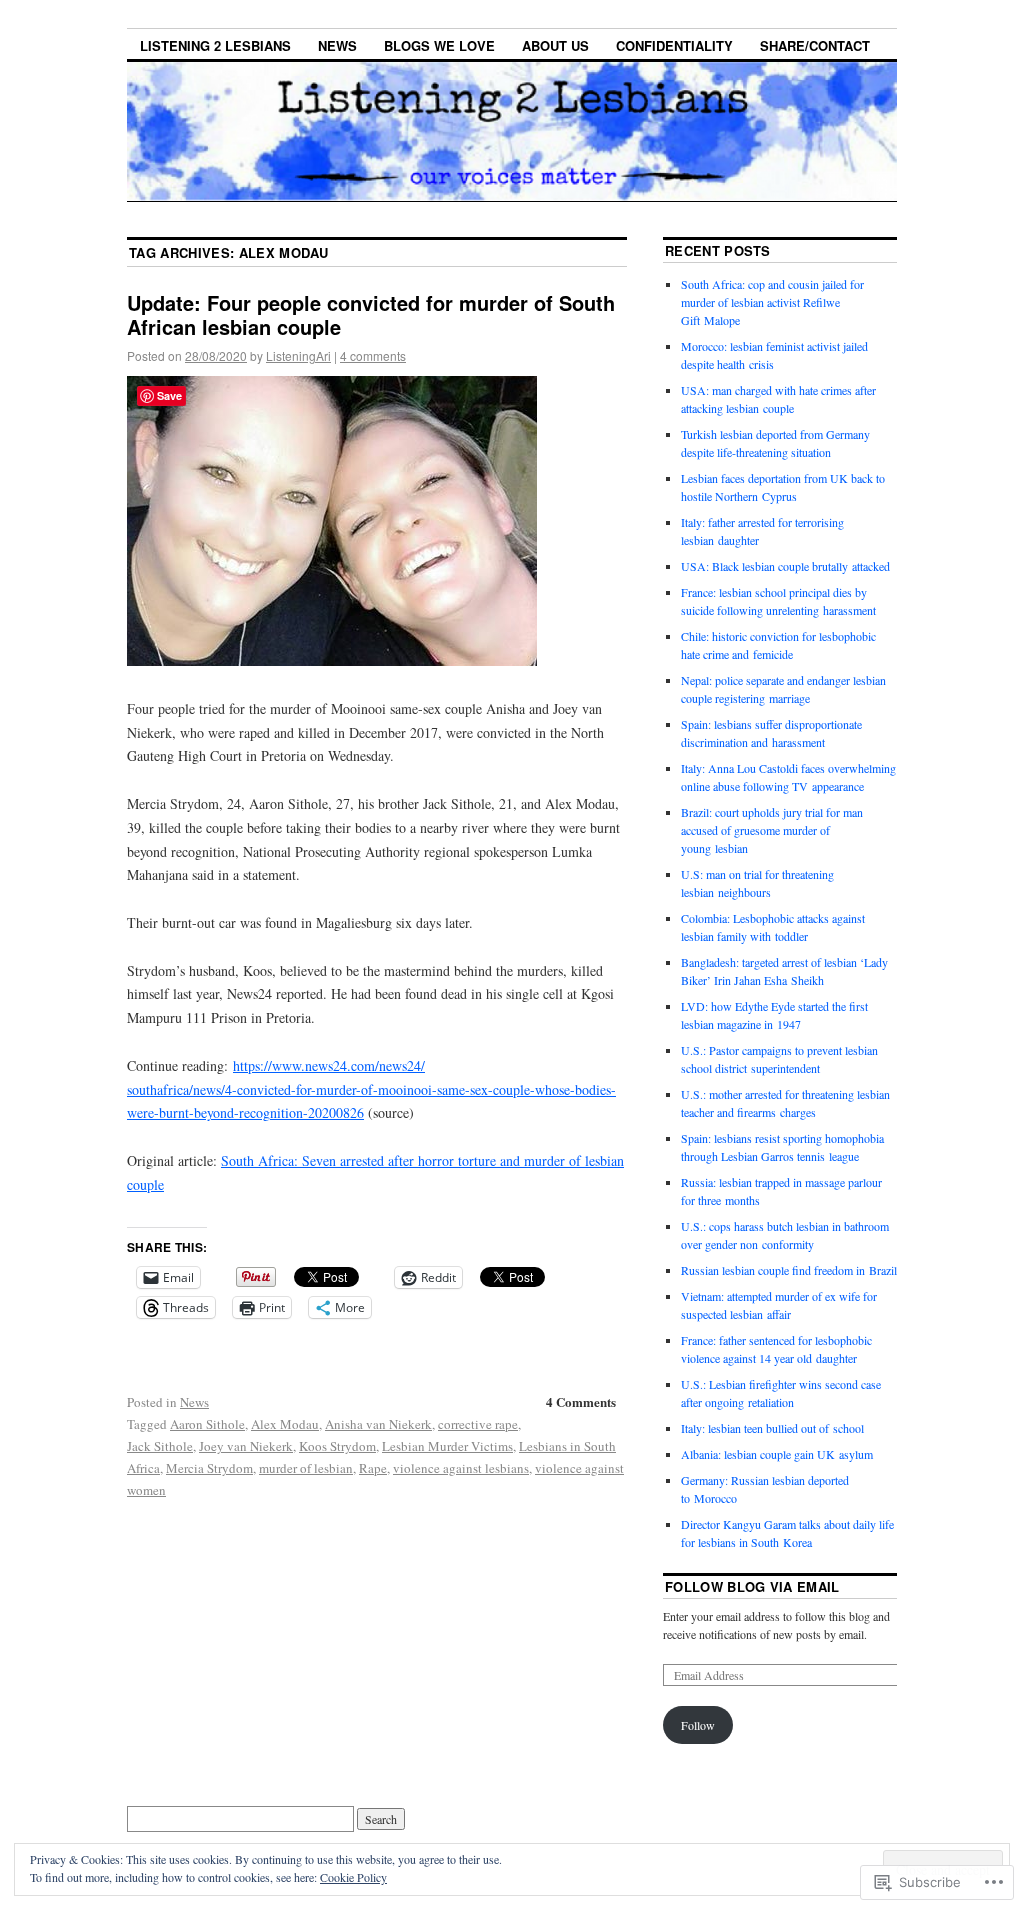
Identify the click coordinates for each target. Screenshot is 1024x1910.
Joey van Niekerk (246, 1446)
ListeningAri (298, 355)
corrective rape (478, 1424)
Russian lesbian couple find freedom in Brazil (789, 1270)
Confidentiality (674, 45)
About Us (555, 45)
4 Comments (581, 1401)
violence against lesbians (461, 1468)
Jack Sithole (160, 1446)
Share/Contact (815, 45)
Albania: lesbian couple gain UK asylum (777, 1454)
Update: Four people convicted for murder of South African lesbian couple (371, 314)
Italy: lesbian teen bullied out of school (772, 1428)
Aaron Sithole (207, 1424)
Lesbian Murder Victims (447, 1446)
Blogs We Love (439, 45)
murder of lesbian (306, 1468)
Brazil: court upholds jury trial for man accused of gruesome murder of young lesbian (772, 830)
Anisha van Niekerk (378, 1424)
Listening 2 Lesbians (215, 45)
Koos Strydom (337, 1446)
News (337, 45)
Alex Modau (285, 1424)
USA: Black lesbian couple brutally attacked (785, 566)
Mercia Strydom (209, 1468)
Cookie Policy (353, 1877)
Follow (698, 1725)
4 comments (373, 355)
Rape (373, 1468)
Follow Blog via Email (752, 1586)
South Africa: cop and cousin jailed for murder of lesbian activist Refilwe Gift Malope (772, 302)
